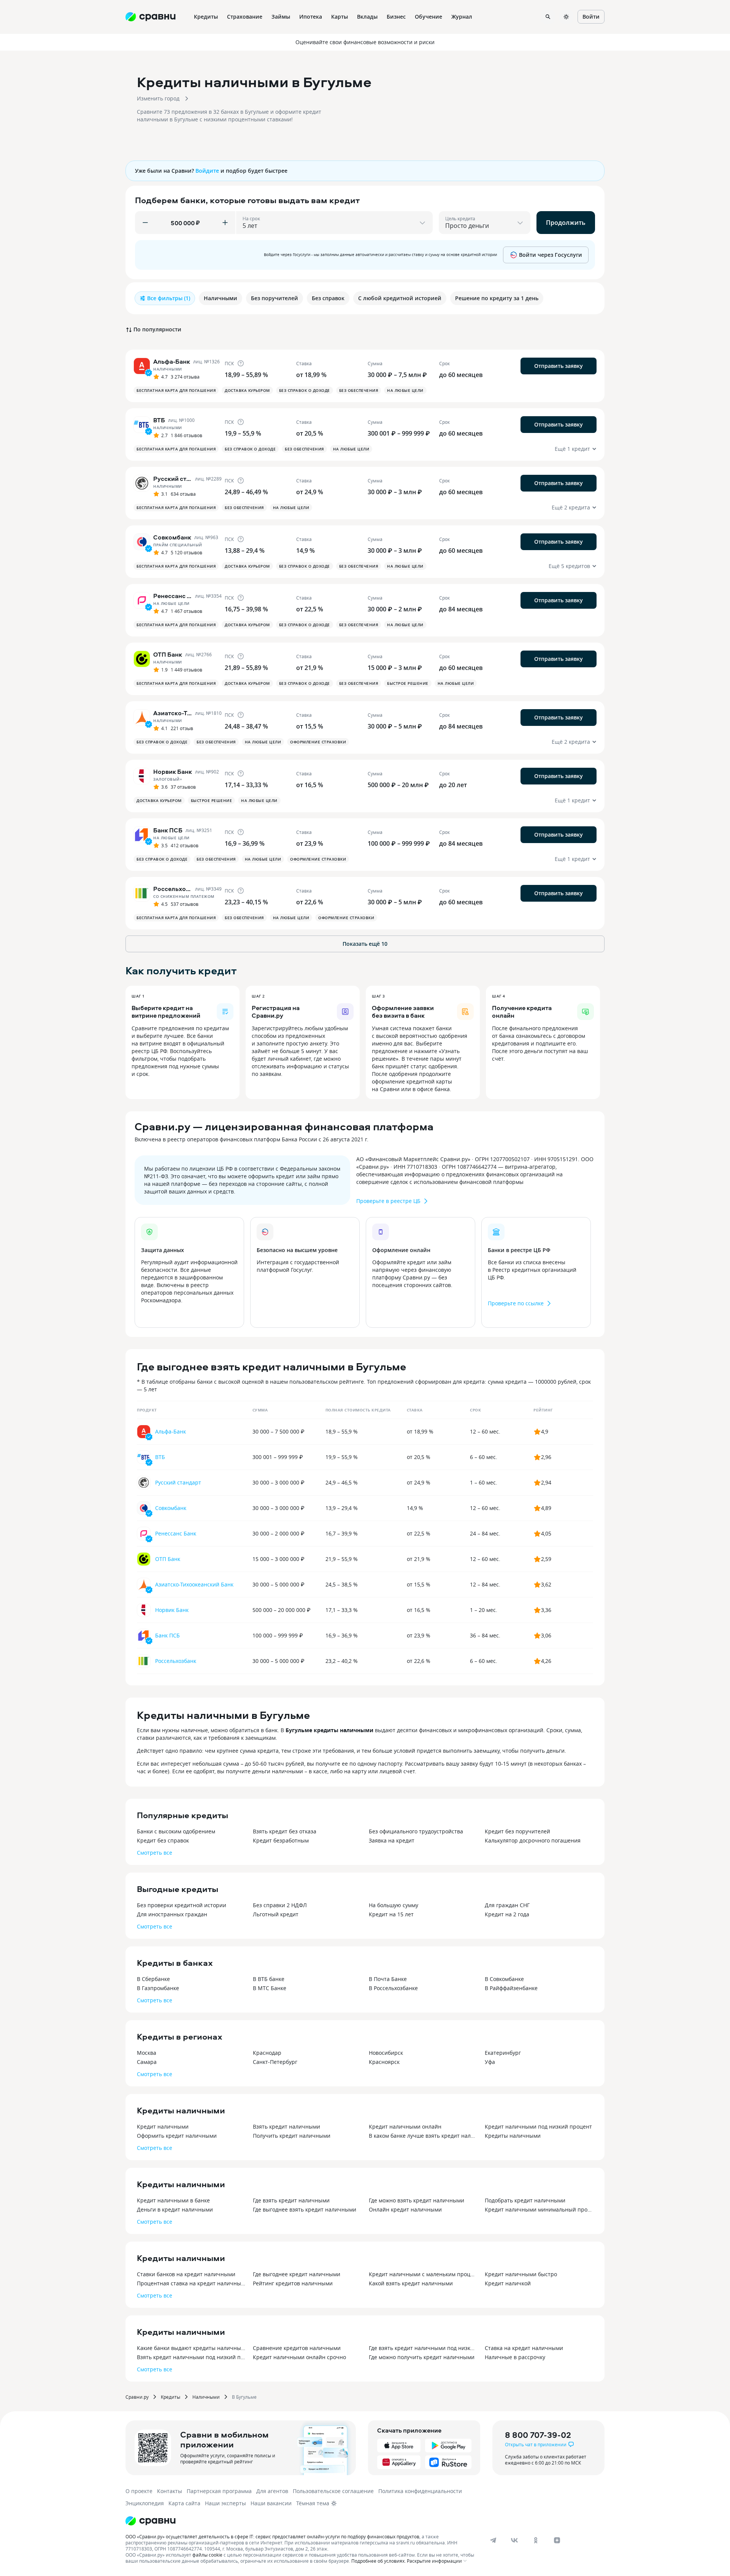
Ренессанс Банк (176, 1533)
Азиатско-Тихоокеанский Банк (194, 1584)
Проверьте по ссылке (516, 1303)
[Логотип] (151, 2521)
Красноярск (384, 2062)
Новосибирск (386, 2053)
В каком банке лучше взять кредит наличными (423, 2136)
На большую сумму (394, 1905)
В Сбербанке (153, 1979)
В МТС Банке (270, 1988)
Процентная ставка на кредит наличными (191, 2283)
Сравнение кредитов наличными (297, 2348)
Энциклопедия (145, 2503)
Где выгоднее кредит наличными (297, 2274)
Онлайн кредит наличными (405, 2209)
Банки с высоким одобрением (176, 1831)
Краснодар (267, 2053)
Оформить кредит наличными (177, 2136)
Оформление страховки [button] (318, 742)
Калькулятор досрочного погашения (533, 1840)
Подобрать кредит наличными (525, 2200)
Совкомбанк (171, 1508)
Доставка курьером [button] (247, 390)
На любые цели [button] (405, 390)
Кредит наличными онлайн (405, 2127)
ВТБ (160, 1457)
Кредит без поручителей (517, 1831)
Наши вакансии (271, 2503)
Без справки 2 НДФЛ (280, 1905)
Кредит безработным (281, 1840)
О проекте (139, 2491)
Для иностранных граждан (172, 1914)
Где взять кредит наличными (291, 2200)
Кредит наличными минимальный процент (539, 2209)
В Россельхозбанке (393, 1988)
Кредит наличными (163, 2127)
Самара (147, 2062)
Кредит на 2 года (507, 1914)
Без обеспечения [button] (359, 390)
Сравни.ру (137, 2397)
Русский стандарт (178, 1482)
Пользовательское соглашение (333, 2491)
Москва (147, 2053)
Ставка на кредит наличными (524, 2348)
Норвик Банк (172, 1610)
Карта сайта (184, 2503)
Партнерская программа (219, 2491)
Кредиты (171, 2397)
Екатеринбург (503, 2053)
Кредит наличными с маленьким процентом (423, 2274)
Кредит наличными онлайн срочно (299, 2357)
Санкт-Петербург (275, 2062)
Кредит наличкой (508, 2283)
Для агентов (272, 2491)
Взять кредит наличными (286, 2127)
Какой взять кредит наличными (411, 2283)
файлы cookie (207, 2555)
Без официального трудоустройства (416, 1831)
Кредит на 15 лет (391, 1914)
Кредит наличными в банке (173, 2200)
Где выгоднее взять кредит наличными (305, 2209)
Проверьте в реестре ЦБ (388, 1201)
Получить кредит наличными (292, 2136)
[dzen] (557, 2540)
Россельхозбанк (176, 1661)
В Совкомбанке (504, 1979)
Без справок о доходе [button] (305, 390)
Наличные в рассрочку (515, 2357)
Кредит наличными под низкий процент (538, 2127)
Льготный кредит (276, 1914)
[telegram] (493, 2540)
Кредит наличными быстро (521, 2274)
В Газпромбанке (158, 1988)
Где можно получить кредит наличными (422, 2357)
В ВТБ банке (269, 1979)
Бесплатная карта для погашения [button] (176, 390)
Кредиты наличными (513, 2136)
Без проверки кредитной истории (182, 1905)
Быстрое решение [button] (408, 683)
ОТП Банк (168, 1559)
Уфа (490, 2062)
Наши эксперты (225, 2503)
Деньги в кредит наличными (175, 2209)
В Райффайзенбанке (511, 1988)
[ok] (536, 2540)
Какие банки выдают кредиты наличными (191, 2348)
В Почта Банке (388, 1979)
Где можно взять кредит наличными (417, 2200)
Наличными (206, 2397)
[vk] (514, 2540)
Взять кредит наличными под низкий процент (191, 2357)
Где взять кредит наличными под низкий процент (423, 2348)
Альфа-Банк (171, 1431)
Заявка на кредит (392, 1840)
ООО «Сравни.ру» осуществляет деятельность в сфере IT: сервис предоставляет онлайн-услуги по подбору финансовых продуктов (272, 2536)
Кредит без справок (163, 1840)
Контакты (170, 2491)
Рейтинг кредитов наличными (293, 2283)
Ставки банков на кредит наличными (186, 2274)
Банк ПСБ (167, 1635)
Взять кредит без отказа (285, 1831)
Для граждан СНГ (507, 1905)
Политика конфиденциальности (420, 2491)
